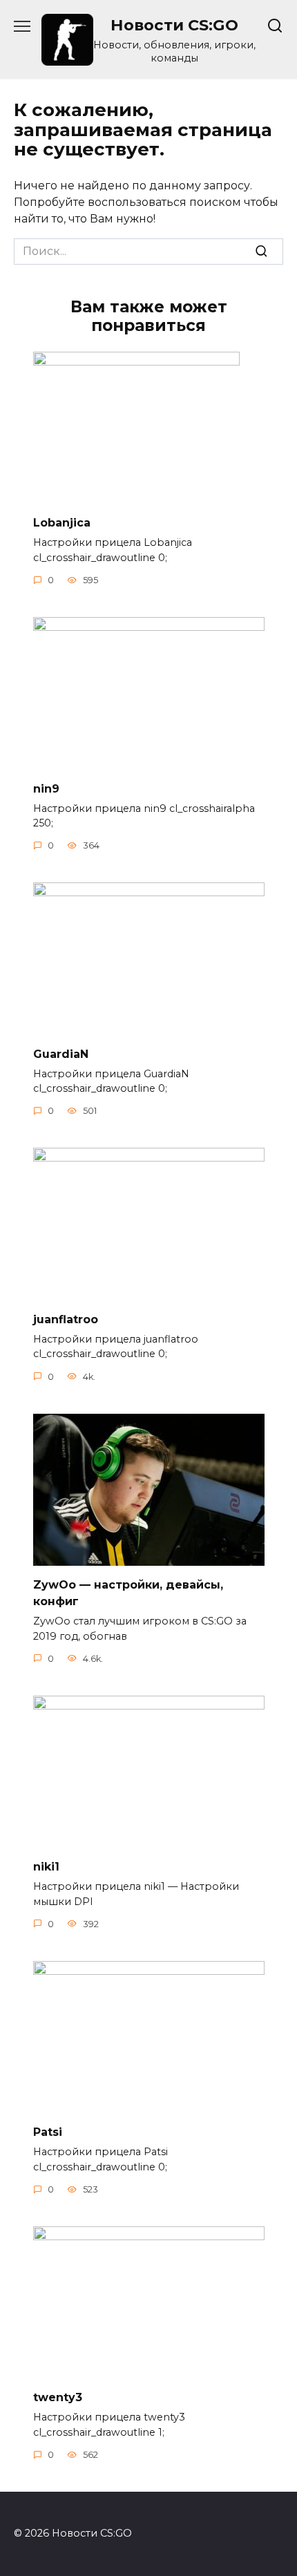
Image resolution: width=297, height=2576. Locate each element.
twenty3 (58, 2397)
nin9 (46, 788)
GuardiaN (61, 1053)
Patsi (48, 2132)
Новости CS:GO (174, 25)
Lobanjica (62, 523)
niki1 (46, 1867)
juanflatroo (66, 1319)
